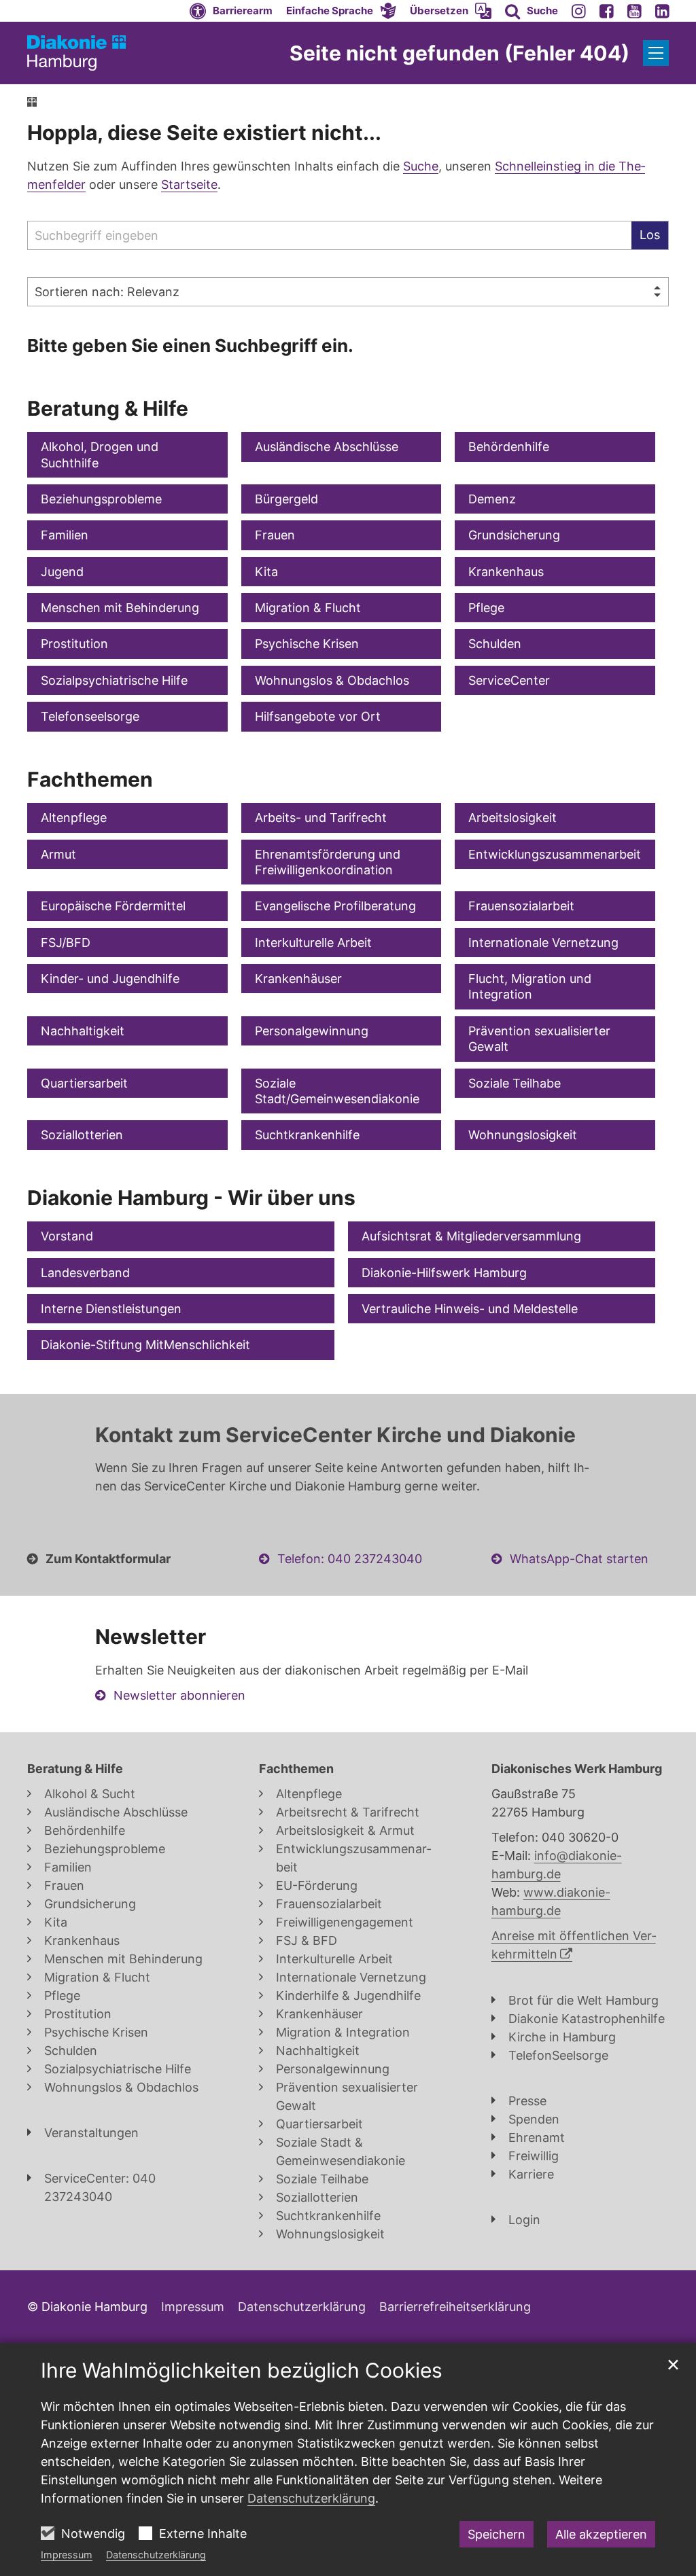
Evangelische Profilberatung (335, 906)
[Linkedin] (662, 11)
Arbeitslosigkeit (512, 818)
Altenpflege (74, 818)
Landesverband (85, 1273)
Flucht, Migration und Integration (530, 986)
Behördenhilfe (509, 447)
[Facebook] (607, 11)
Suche (421, 166)
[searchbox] (329, 235)
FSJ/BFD (66, 943)
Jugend (62, 572)
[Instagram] (579, 11)
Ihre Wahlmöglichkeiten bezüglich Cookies (242, 2370)
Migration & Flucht (308, 608)
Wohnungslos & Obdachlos (332, 680)
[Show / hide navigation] (656, 53)
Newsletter (151, 1636)
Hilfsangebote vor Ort (318, 716)
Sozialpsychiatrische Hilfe (114, 680)
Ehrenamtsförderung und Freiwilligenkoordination (328, 862)
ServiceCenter (509, 680)
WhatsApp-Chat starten (579, 1559)
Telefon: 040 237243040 (350, 1559)
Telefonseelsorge (90, 716)
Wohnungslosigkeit (523, 1135)
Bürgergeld (286, 499)
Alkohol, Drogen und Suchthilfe (100, 454)
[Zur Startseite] (76, 53)
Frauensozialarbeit (521, 906)
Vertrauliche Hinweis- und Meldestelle (470, 1309)
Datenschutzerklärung (156, 2555)
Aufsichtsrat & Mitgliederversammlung (471, 1236)
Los (650, 235)
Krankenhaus (506, 572)
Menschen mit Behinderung (120, 608)
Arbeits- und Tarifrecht (321, 818)
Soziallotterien (82, 1135)
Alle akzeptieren (601, 2534)
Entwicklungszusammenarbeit (555, 854)
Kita (266, 572)
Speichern (497, 2534)
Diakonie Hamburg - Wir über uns (191, 1198)
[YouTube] (634, 11)
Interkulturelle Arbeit (313, 943)
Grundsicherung (514, 535)
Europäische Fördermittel (113, 906)
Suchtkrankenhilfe (307, 1135)
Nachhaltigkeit (83, 1031)
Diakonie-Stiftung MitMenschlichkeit (145, 1345)
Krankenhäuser (298, 979)
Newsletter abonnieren (179, 1695)
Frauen (275, 535)
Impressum (67, 2555)
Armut (58, 854)
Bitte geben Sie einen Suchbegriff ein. (190, 345)
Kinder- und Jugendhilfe (110, 979)
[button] (341, 11)
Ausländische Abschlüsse (327, 447)
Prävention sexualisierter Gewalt (539, 1039)
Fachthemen (90, 779)
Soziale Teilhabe (515, 1083)
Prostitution (74, 644)
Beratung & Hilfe (108, 408)
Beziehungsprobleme (101, 499)
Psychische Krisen (307, 644)
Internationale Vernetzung (543, 943)
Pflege (486, 608)
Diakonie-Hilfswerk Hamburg (444, 1273)
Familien (65, 535)
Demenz (492, 499)
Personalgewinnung (312, 1031)
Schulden (495, 644)
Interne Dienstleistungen (111, 1309)
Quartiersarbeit (84, 1083)
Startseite (189, 184)
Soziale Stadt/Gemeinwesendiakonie (337, 1091)
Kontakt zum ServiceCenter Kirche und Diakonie (335, 1435)
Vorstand (67, 1236)
